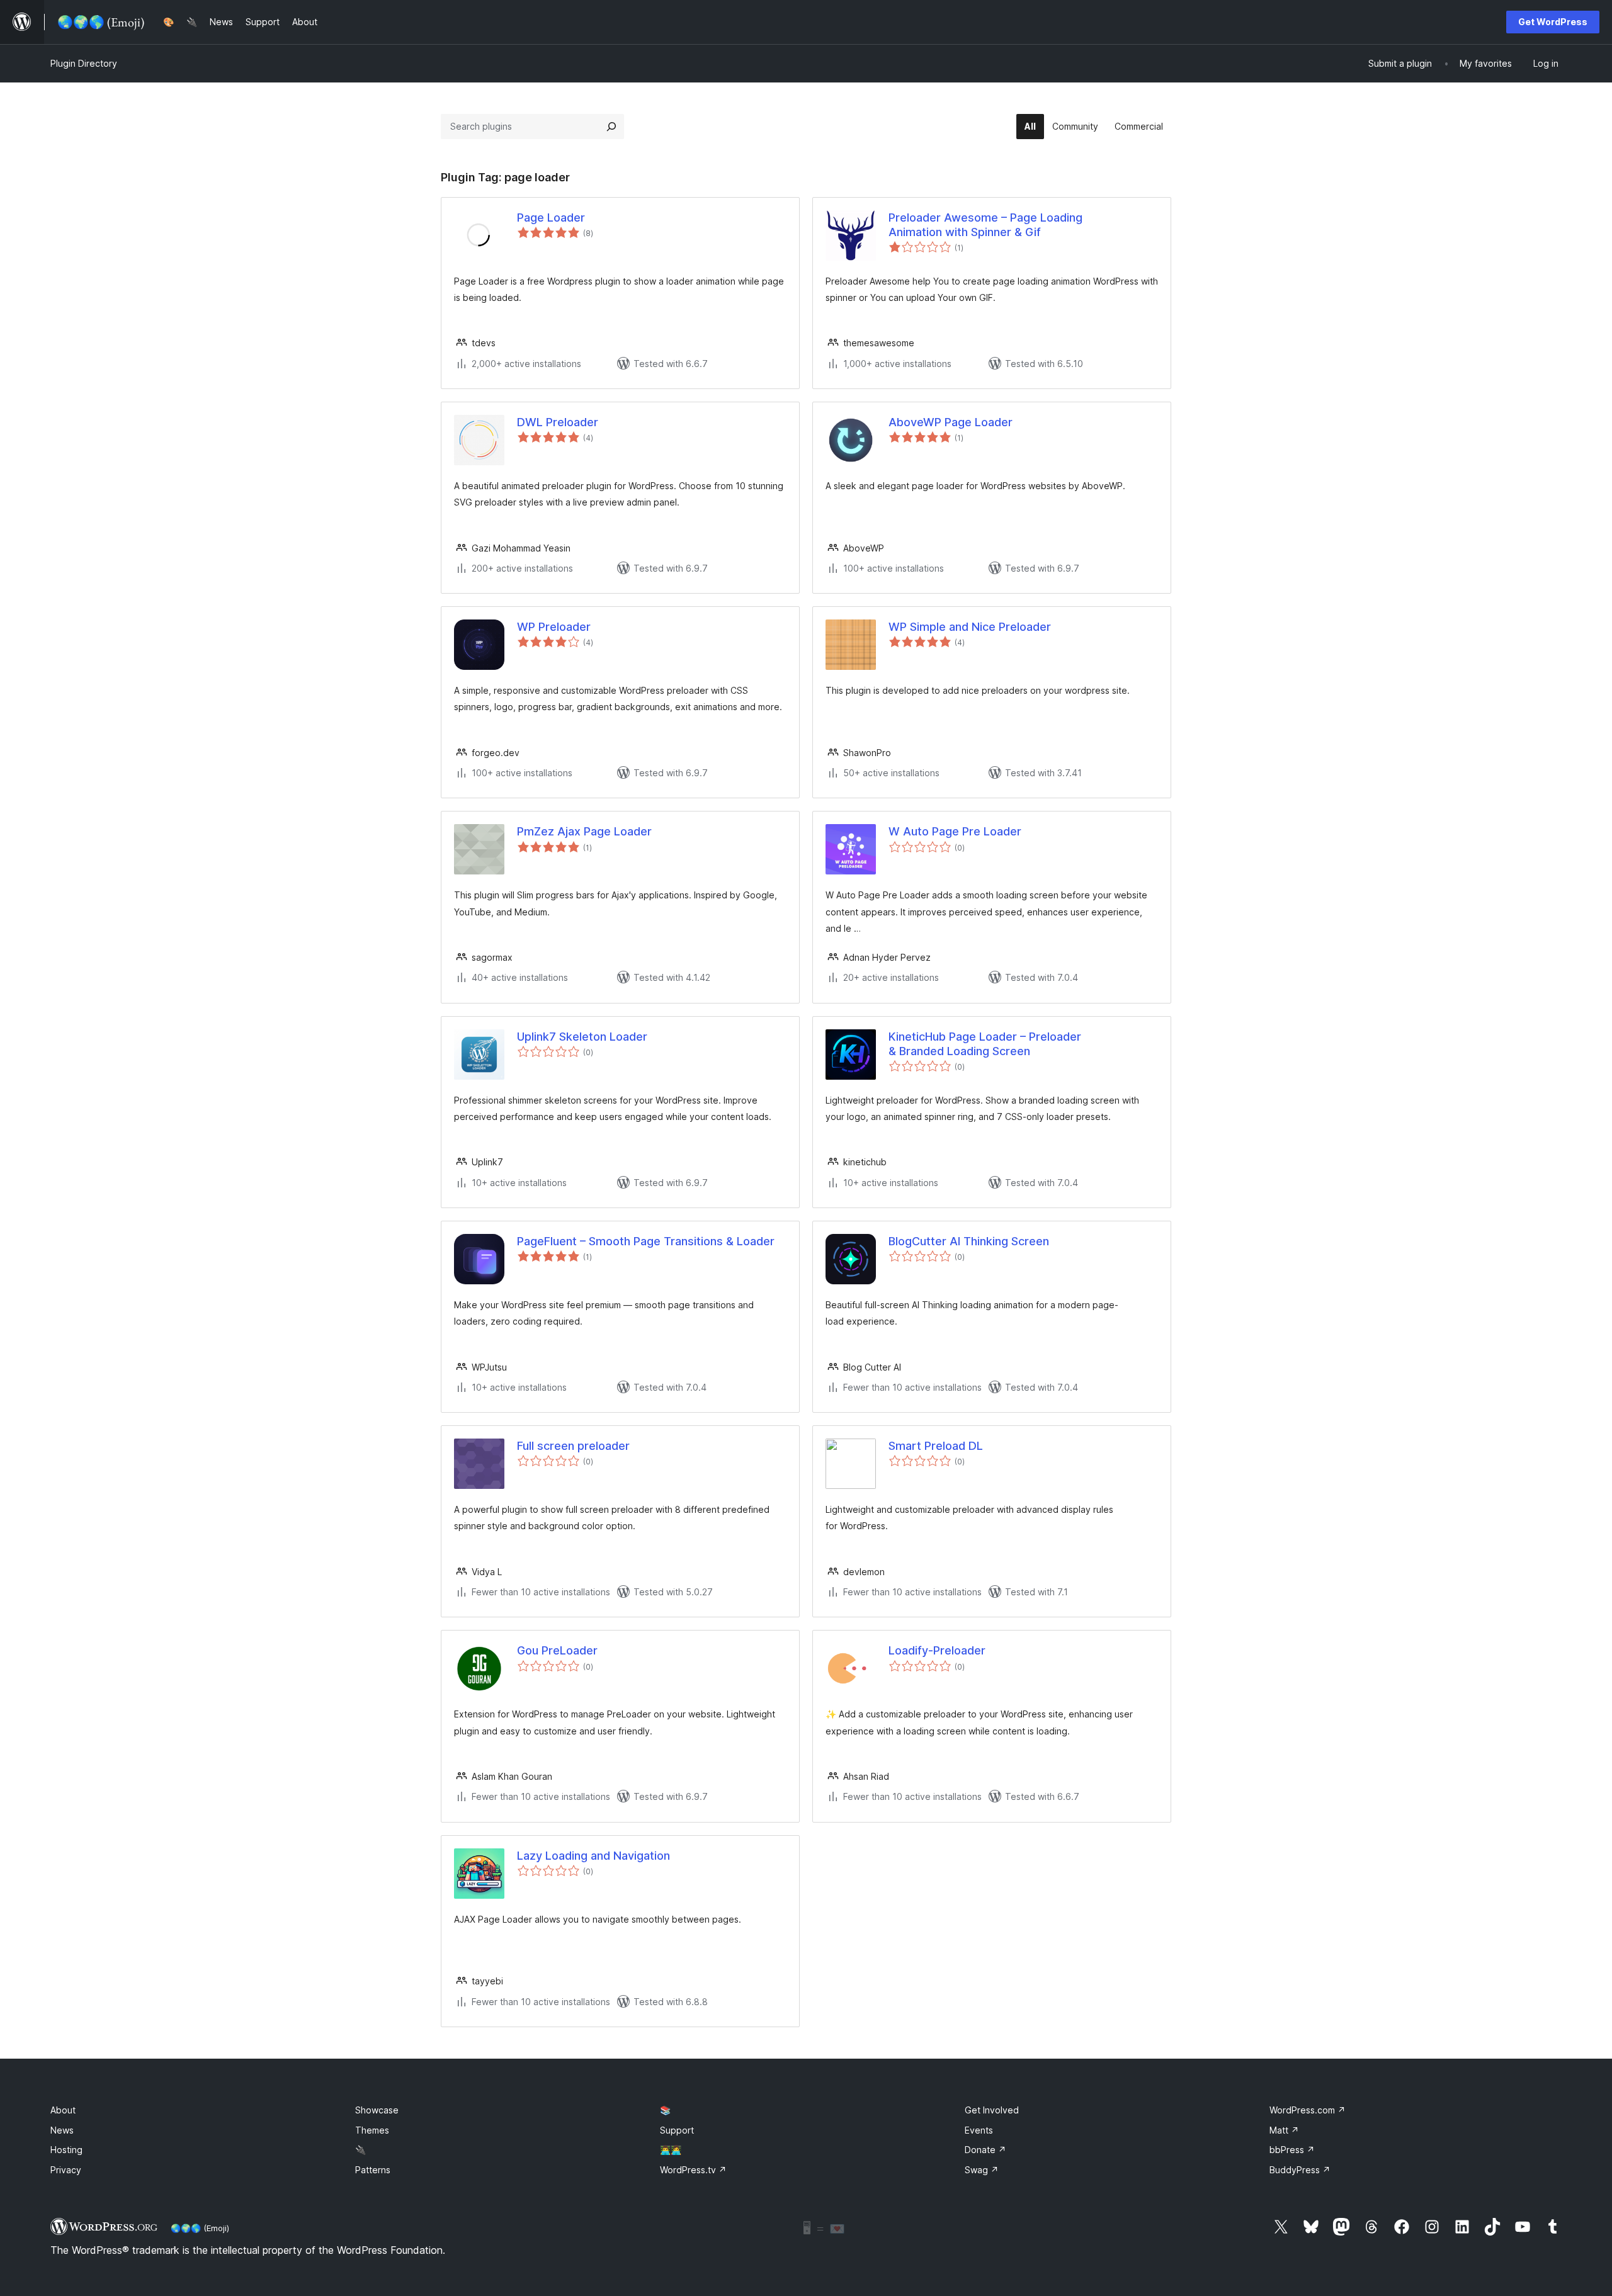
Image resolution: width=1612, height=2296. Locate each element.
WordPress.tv (693, 2170)
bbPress (1292, 2150)
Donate (985, 2150)
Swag (982, 2170)
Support (677, 2130)
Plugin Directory (84, 63)
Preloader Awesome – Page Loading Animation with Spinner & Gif (985, 225)
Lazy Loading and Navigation (593, 1856)
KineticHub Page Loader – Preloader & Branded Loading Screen (985, 1044)
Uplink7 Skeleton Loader (582, 1037)
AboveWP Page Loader (951, 422)
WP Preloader (554, 627)
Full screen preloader (573, 1446)
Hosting (66, 2150)
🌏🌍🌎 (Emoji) (200, 2228)
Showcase (377, 2110)
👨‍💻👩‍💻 (671, 2150)
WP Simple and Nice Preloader (970, 627)
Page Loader (551, 218)
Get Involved (992, 2110)
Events (979, 2130)
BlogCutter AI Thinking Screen (969, 1241)
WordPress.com (1308, 2110)
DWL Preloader (558, 422)
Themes (372, 2130)
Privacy (66, 2170)
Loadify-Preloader (937, 1650)
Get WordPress (1553, 22)
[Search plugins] (611, 127)
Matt (1284, 2130)
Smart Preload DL (936, 1446)
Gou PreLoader (557, 1650)
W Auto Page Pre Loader (955, 831)
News (62, 2130)
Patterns (373, 2170)
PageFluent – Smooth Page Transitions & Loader (646, 1241)
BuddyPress (1300, 2170)
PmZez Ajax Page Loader (584, 831)
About (63, 2110)
